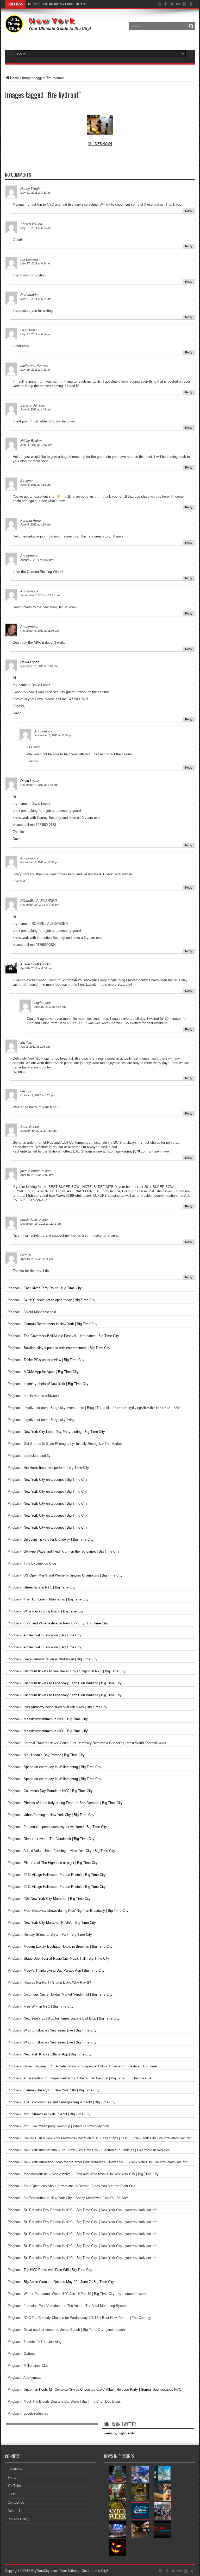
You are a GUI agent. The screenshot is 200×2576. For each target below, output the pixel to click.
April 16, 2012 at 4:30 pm (36, 968)
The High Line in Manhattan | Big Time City (56, 1599)
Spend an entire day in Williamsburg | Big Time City (63, 1767)
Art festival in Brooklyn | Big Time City (52, 1635)
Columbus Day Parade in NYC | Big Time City (58, 1791)
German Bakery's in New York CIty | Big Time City (62, 2090)
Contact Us (16, 2502)
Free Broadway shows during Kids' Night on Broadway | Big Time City (76, 1911)
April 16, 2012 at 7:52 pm (50, 1007)
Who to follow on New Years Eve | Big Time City (60, 2030)
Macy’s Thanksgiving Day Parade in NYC (57, 4)
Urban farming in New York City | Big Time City (59, 1815)
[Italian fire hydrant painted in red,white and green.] (100, 125)
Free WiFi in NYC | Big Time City (49, 2006)
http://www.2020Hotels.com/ (70, 1196)
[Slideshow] (100, 144)
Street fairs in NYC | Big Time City (50, 1587)
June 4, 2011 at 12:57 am (36, 445)
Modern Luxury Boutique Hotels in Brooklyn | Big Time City (68, 1947)
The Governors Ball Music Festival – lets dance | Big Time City (71, 1336)
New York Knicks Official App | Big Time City (58, 2054)
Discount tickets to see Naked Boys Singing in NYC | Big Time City (75, 1671)
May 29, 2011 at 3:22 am (36, 370)
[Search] (191, 26)
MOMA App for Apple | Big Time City (51, 1372)
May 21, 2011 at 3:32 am (36, 193)
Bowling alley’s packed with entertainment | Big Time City (67, 1348)
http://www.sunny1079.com (127, 1151)
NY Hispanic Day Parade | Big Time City (54, 1755)
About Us (15, 2511)
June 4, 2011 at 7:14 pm (35, 485)
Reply (189, 211)
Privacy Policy (18, 2519)
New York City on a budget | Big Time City (55, 1480)
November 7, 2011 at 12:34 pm (54, 735)
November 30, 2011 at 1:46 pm (40, 905)
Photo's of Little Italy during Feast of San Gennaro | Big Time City (73, 1803)
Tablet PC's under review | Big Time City (54, 1360)
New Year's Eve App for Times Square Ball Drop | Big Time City (72, 2018)
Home (15, 78)
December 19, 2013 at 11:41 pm (40, 1224)
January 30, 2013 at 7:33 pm (38, 1131)
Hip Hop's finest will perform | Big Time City (56, 1468)
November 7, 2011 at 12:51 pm (40, 862)
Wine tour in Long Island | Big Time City (54, 1611)
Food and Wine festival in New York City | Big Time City (66, 1623)
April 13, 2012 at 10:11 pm (37, 1259)
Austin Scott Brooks (36, 964)
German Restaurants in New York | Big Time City (61, 1324)
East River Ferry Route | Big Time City (53, 1288)
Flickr (12, 2494)
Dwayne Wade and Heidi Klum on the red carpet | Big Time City (71, 1551)
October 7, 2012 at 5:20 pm (38, 1095)
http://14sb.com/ (29, 1196)
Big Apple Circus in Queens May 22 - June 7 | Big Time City (69, 2282)
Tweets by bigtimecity (118, 2433)
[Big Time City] (49, 29)
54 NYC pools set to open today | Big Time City (60, 1300)
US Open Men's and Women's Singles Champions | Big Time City (73, 1575)
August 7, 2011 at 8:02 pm (37, 560)
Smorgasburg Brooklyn (79, 980)
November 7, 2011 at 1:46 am (39, 666)
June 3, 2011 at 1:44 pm (35, 409)
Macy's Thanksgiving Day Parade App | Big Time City (64, 1970)
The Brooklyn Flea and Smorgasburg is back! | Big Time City (70, 2102)
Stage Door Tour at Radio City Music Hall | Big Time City (66, 1958)
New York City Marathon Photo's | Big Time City (60, 1923)
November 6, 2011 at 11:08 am (40, 631)
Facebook (15, 2469)
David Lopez (30, 662)
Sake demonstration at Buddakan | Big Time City (61, 1659)
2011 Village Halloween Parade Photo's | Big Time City (65, 1875)
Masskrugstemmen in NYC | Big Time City (56, 1719)
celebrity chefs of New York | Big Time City (56, 1384)
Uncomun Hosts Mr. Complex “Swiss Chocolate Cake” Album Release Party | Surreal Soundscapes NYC (102, 2390)
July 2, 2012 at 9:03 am (35, 1047)
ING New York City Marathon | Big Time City (57, 1899)
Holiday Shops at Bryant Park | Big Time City (58, 1935)
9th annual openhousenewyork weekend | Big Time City (65, 1827)
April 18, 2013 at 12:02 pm (37, 1175)
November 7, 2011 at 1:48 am (39, 785)
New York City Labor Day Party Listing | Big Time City (64, 1432)
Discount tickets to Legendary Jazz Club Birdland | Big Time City (73, 1683)
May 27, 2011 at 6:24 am (36, 228)
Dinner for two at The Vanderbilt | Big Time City (59, 1839)
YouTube (14, 2486)
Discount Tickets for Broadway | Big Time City (59, 1539)
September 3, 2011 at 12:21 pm (40, 595)
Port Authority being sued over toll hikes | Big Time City (65, 1707)
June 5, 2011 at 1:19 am (35, 524)
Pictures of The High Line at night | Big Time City (61, 1863)
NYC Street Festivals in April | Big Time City (57, 2114)
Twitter (12, 2477)
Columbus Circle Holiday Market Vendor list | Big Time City (68, 1994)
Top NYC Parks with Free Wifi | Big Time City (58, 2270)
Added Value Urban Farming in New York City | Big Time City (69, 1851)
